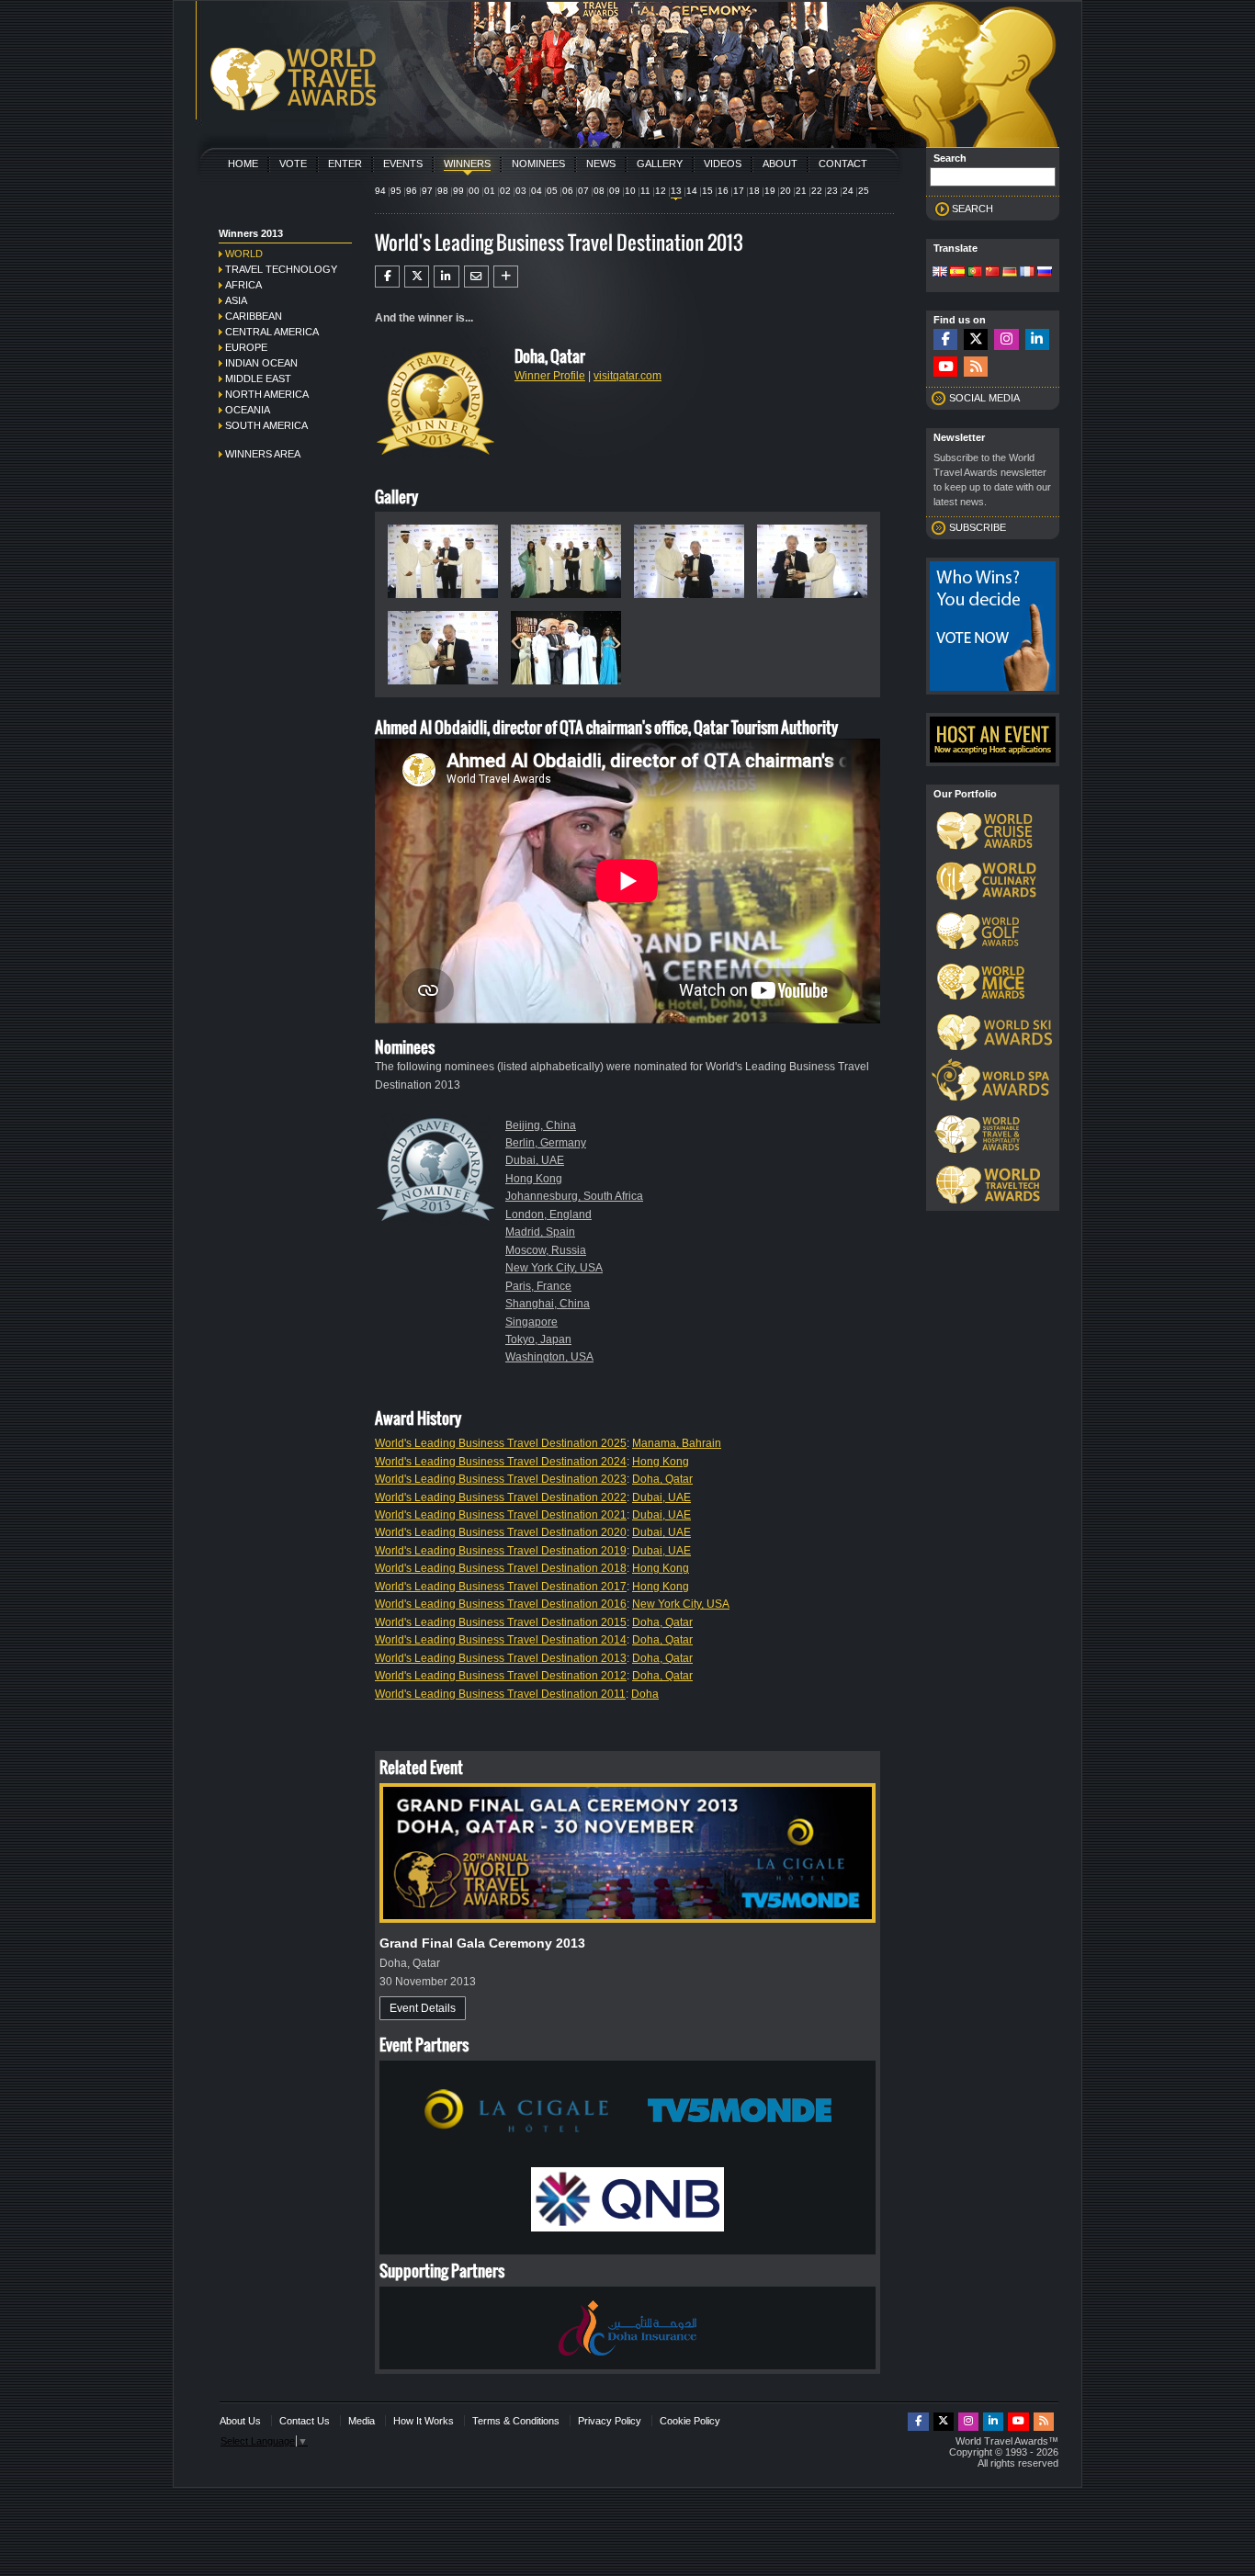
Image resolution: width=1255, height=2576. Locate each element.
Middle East (258, 378)
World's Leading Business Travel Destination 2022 (501, 1497)
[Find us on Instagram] (1006, 339)
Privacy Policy (610, 2421)
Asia (236, 300)
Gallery (660, 164)
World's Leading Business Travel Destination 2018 (501, 1568)
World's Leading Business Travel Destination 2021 (501, 1515)
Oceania (248, 410)
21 (801, 191)
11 (645, 191)
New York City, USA (554, 1268)
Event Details (423, 2008)
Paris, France (538, 1286)
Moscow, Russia (546, 1250)
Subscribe (978, 527)
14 (692, 191)
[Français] (1027, 273)
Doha (645, 1694)
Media (362, 2421)
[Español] (957, 273)
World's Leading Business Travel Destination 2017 (501, 1587)
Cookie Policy (690, 2421)
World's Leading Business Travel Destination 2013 (501, 1658)
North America (267, 394)
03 (521, 191)
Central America (272, 332)
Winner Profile (550, 376)
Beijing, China (541, 1125)
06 (568, 191)
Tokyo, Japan (538, 1339)
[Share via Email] (476, 277)
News (601, 164)
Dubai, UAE (535, 1160)
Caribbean (254, 316)
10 (630, 191)
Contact (843, 164)
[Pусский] (1045, 273)
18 (754, 191)
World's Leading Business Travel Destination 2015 (501, 1622)
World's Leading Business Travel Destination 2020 (501, 1532)
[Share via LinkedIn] (446, 277)
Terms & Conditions (516, 2421)
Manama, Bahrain (677, 1443)
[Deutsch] (1010, 273)
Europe (246, 347)
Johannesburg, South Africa (574, 1196)
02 (505, 191)
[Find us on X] (976, 339)
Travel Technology (281, 269)
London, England (548, 1215)
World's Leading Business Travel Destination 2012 (501, 1676)
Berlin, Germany (546, 1143)
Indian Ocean (261, 363)
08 (599, 191)
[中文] (992, 273)
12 (661, 191)
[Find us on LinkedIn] (1037, 339)
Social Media (984, 398)
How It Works (424, 2421)
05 (552, 191)
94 (380, 191)
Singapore (531, 1322)
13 (676, 191)
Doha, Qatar (662, 1479)
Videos (723, 164)
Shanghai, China (548, 1304)
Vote (293, 164)
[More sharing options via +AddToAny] (506, 277)
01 (490, 191)
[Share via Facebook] (387, 277)
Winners (467, 164)
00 (474, 191)
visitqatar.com (627, 376)
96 (412, 191)
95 (396, 191)
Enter (345, 164)
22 (817, 191)
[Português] (975, 273)
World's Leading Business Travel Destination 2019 (501, 1551)
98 (443, 191)
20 (786, 191)
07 (583, 191)
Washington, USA (549, 1357)
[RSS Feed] (976, 367)
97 (427, 191)
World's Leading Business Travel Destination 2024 (501, 1462)
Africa (243, 285)
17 (739, 191)
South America (266, 425)
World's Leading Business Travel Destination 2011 (500, 1694)
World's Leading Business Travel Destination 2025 (501, 1443)
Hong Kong (534, 1179)
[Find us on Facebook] (945, 339)
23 (832, 191)
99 (458, 191)
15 (707, 191)
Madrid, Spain (540, 1232)
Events (403, 164)
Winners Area (263, 454)
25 (864, 191)
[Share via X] (417, 277)
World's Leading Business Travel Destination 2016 (501, 1604)
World (244, 254)
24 (848, 191)
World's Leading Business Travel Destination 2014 (501, 1640)
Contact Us (305, 2421)
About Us (240, 2421)
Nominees (538, 164)
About (780, 164)
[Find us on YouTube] (945, 367)
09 (615, 191)
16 (723, 191)
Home (243, 164)
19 (770, 191)
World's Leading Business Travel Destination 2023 (501, 1479)
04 (537, 191)
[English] (940, 273)
